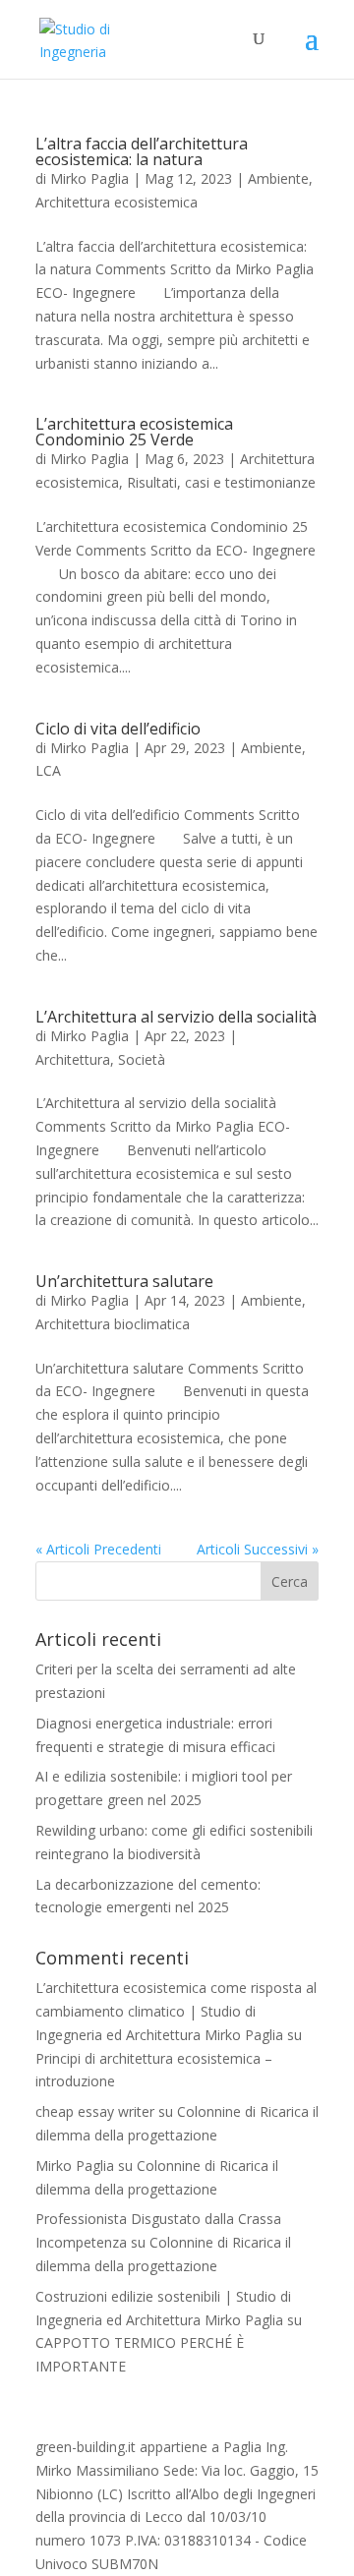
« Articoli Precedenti (98, 1549)
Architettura (73, 1059)
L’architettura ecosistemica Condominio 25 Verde (134, 432)
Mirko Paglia (89, 178)
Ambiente (278, 178)
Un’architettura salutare (124, 1281)
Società (142, 1059)
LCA (48, 770)
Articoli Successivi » (258, 1549)
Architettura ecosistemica (117, 202)
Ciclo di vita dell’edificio (118, 729)
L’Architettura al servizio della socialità (176, 1017)
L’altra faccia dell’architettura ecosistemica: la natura (142, 151)
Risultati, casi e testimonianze (221, 482)
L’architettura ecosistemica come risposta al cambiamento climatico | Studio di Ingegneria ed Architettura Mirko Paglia (176, 2011)
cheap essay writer (95, 2111)
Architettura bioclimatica (113, 1324)
